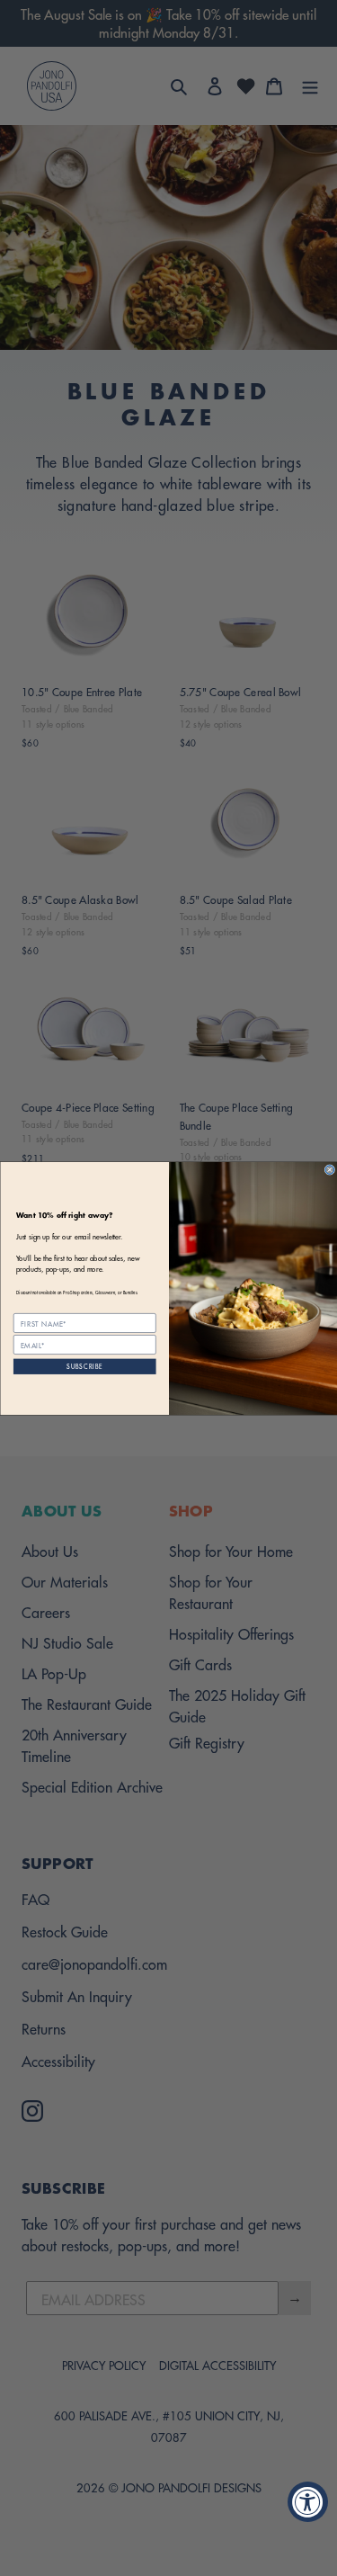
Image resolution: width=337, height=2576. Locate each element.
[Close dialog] (330, 1169)
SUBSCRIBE (84, 1366)
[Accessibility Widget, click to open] (308, 2502)
